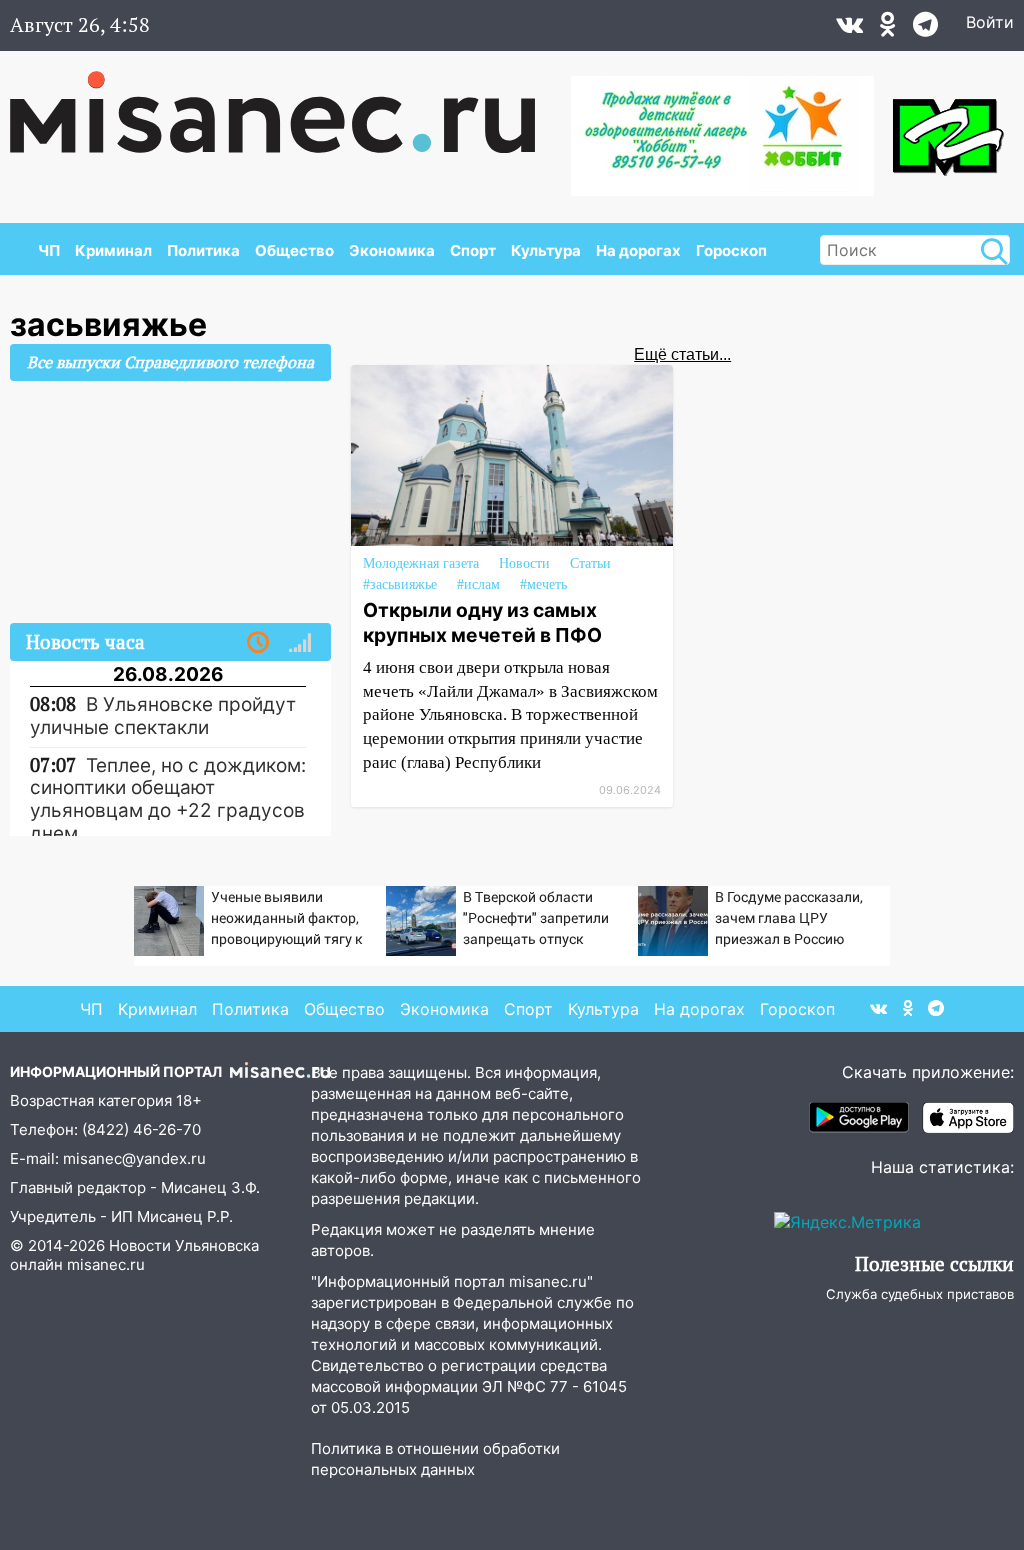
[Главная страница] (286, 102)
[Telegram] (925, 29)
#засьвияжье (400, 584)
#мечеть (543, 584)
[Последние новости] (258, 643)
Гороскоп (731, 250)
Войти (990, 22)
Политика (203, 250)
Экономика (392, 250)
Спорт (473, 250)
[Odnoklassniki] (888, 29)
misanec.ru (106, 1264)
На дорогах (638, 250)
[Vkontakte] (849, 29)
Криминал (113, 250)
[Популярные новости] (300, 643)
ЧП (49, 250)
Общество (294, 250)
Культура (546, 250)
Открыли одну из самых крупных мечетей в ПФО (482, 622)
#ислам (478, 584)
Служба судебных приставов (920, 1294)
